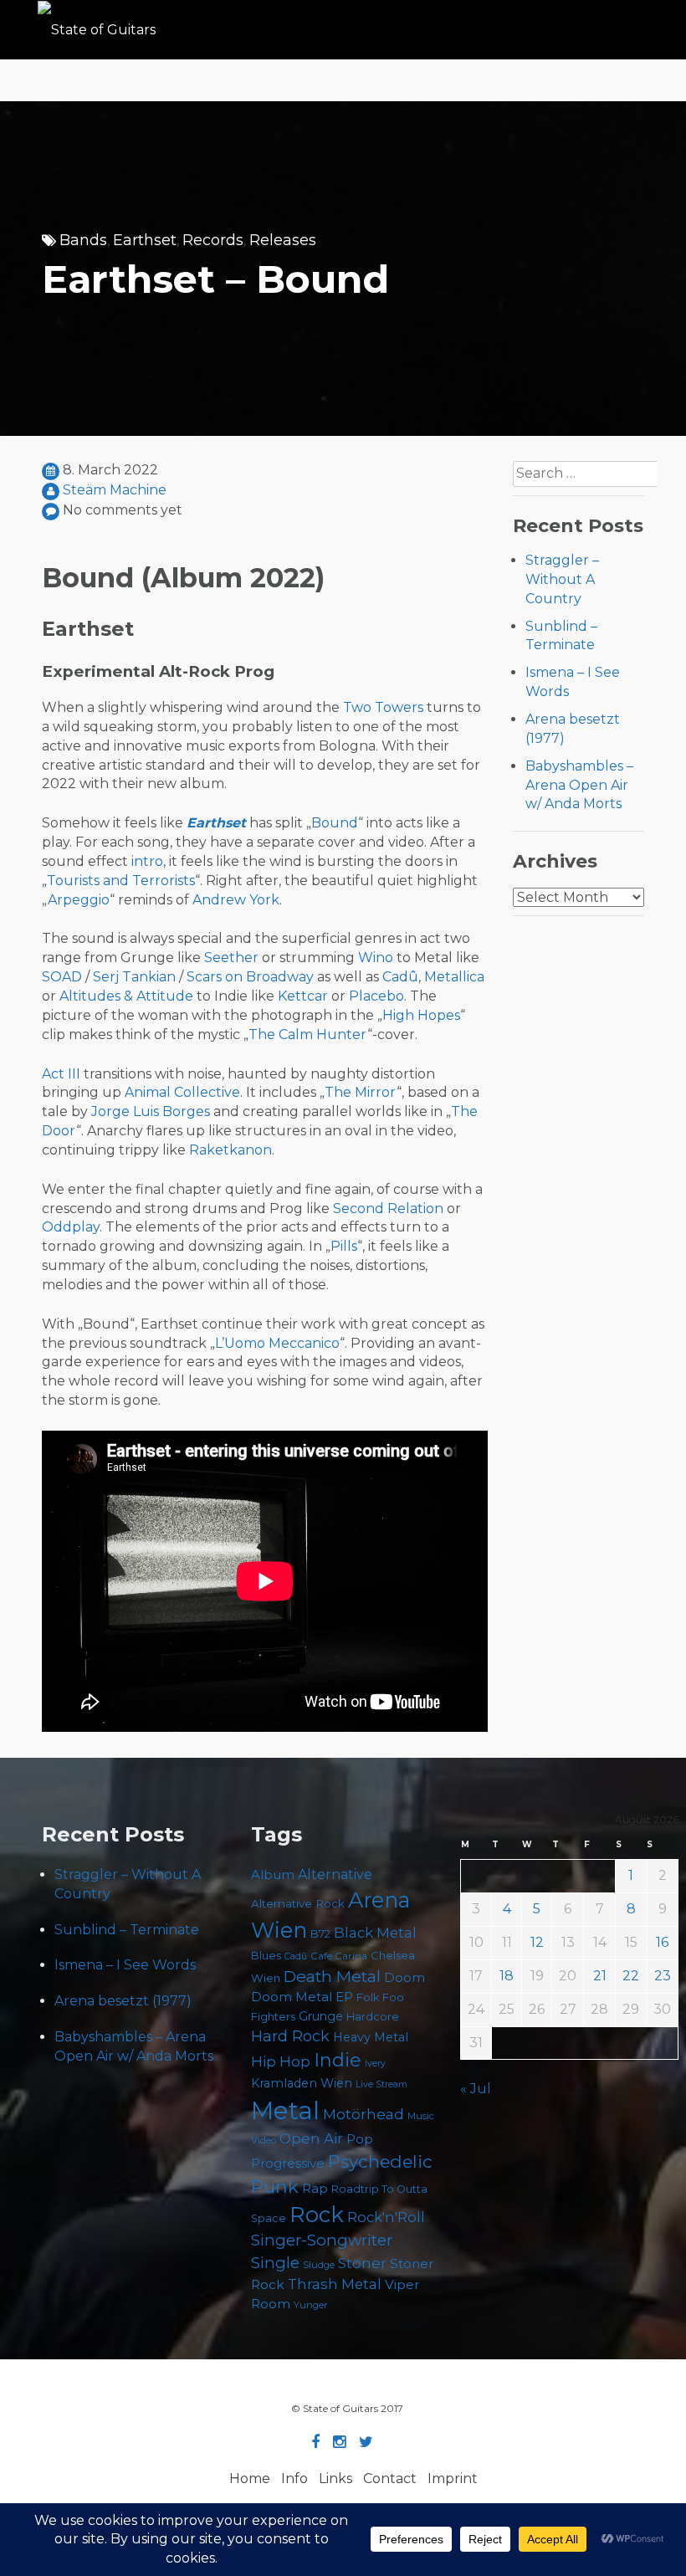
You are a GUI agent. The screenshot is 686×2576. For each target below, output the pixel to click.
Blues (266, 1956)
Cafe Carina (339, 1956)
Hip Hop (281, 2061)
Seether (231, 958)
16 (662, 1942)
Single (275, 2263)
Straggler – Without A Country (562, 579)
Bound (335, 823)
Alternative (335, 1874)
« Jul (476, 2089)
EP (344, 1997)
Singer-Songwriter (322, 2240)
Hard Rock (290, 2036)
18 (507, 1976)
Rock (317, 2214)
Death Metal (332, 1976)
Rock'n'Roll (386, 2217)
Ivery (375, 2064)
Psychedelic (380, 2161)
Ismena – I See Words (125, 1965)
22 (631, 1976)
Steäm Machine (115, 490)
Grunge (321, 2016)
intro (147, 861)
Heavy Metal (371, 2037)
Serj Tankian (134, 977)
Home (250, 2479)
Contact (390, 2479)
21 (600, 1976)
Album (273, 1875)
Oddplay (71, 1227)
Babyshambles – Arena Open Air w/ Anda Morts (579, 785)
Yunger (311, 2305)
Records (213, 240)
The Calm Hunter (308, 1034)
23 (663, 1976)
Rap (315, 2188)
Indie (338, 2060)
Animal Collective (182, 1092)
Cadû (400, 977)
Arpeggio (79, 900)
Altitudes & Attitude (126, 996)
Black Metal (375, 1933)
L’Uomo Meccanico (277, 1343)
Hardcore (373, 2016)
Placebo (376, 996)
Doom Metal (292, 1997)
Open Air (311, 2138)
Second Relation (388, 1209)
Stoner (362, 2263)
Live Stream (381, 2084)
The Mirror (361, 1092)
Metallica (454, 977)
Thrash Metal (335, 2284)
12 (537, 1942)
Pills (344, 1246)
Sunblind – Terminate (127, 1930)
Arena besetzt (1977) (123, 2001)
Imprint (453, 2479)
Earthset (145, 240)
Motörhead (363, 2114)
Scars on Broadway (250, 977)
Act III (61, 1074)
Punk (275, 2186)
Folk (368, 1997)
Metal (285, 2110)
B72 (320, 1934)
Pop (360, 2139)
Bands (83, 240)
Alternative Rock (298, 1903)
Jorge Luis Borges (151, 1111)
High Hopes (421, 1015)
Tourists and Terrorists (121, 881)
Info (294, 2479)
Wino (376, 958)
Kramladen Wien (302, 2083)
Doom (404, 1977)
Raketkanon (230, 1150)
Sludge (319, 2265)
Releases (283, 240)
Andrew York (236, 900)
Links (335, 2479)
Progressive (288, 2164)
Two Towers (383, 707)
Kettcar (303, 996)
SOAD (62, 977)
